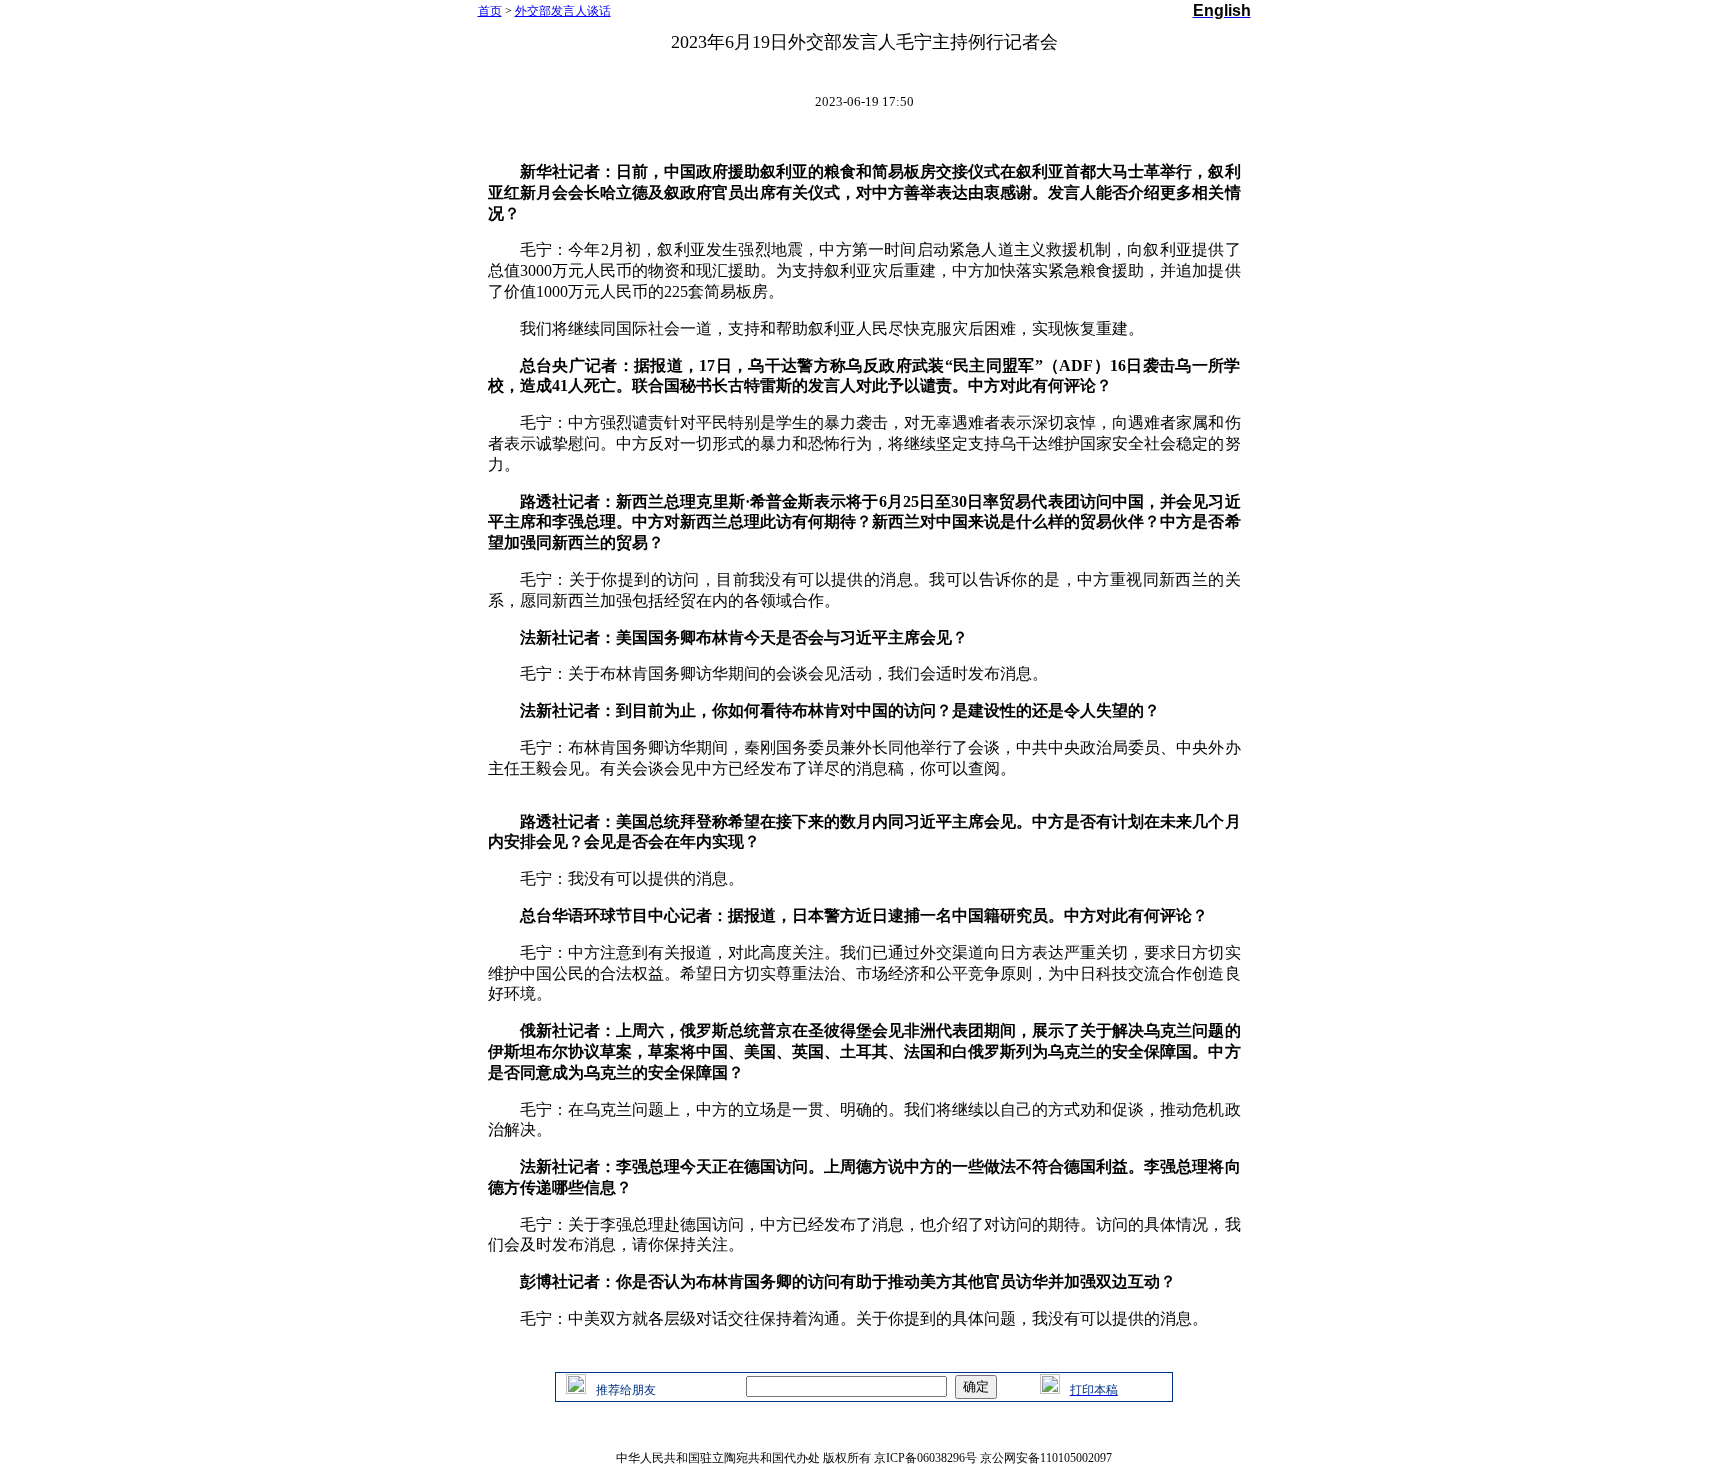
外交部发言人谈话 (563, 11)
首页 (490, 11)
